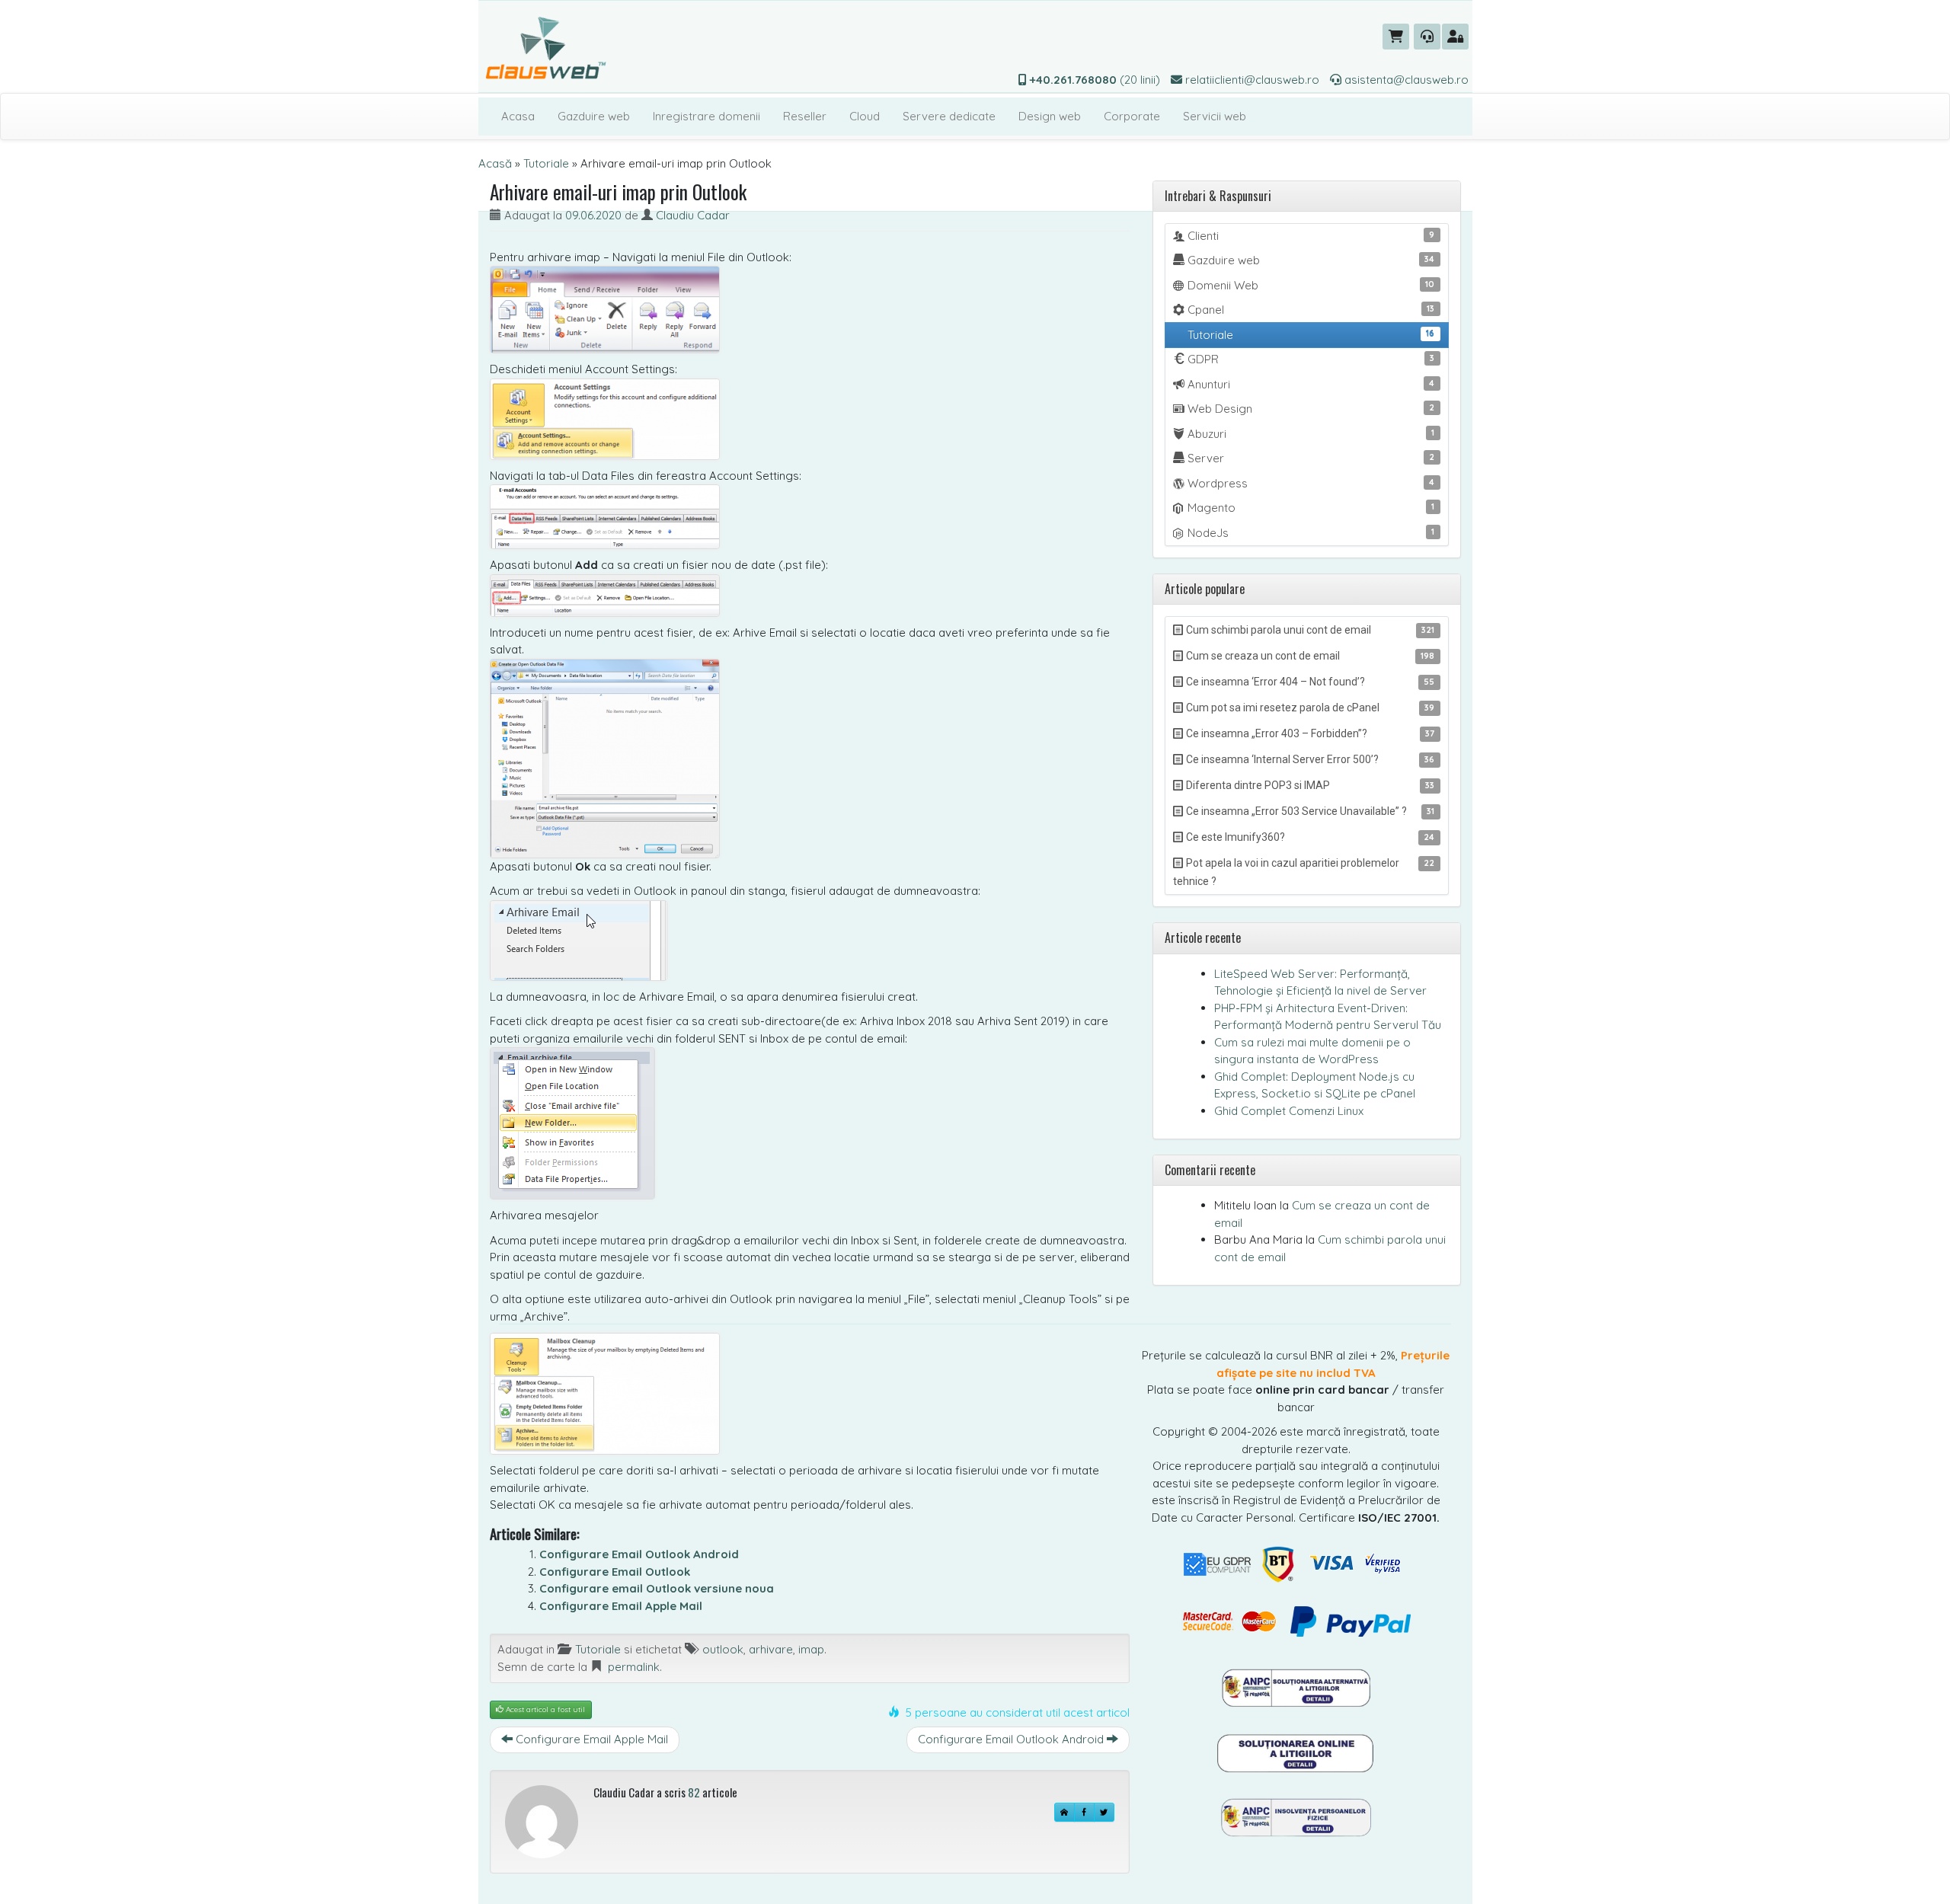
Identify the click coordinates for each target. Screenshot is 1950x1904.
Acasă (495, 163)
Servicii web (1215, 116)
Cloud (865, 116)
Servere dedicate (949, 116)
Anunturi (1310, 384)
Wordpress (1310, 483)
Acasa (518, 116)
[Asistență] (1427, 37)
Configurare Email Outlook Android (639, 1554)
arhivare (771, 1649)
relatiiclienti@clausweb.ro (1251, 80)
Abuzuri (1310, 434)
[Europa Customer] (1296, 1752)
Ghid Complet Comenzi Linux (1289, 1111)
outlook (723, 1649)
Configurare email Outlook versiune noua (657, 1588)
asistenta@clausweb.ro (1405, 80)
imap (811, 1649)
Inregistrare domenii (706, 116)
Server (1310, 458)
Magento (1310, 508)
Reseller (805, 116)
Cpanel (1310, 310)
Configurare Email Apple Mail (621, 1606)
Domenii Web (1310, 285)
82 (694, 1792)
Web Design (1310, 409)
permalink (634, 1667)
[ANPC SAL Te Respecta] (1296, 1687)
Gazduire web (594, 116)
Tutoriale (546, 163)
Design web (1050, 116)
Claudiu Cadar (693, 215)
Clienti (1310, 236)
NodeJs (1310, 533)
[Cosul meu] (1396, 37)
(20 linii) (1095, 80)
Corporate (1132, 116)
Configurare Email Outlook (615, 1572)
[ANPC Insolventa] (1296, 1817)
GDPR (1310, 359)
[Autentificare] (1455, 37)
